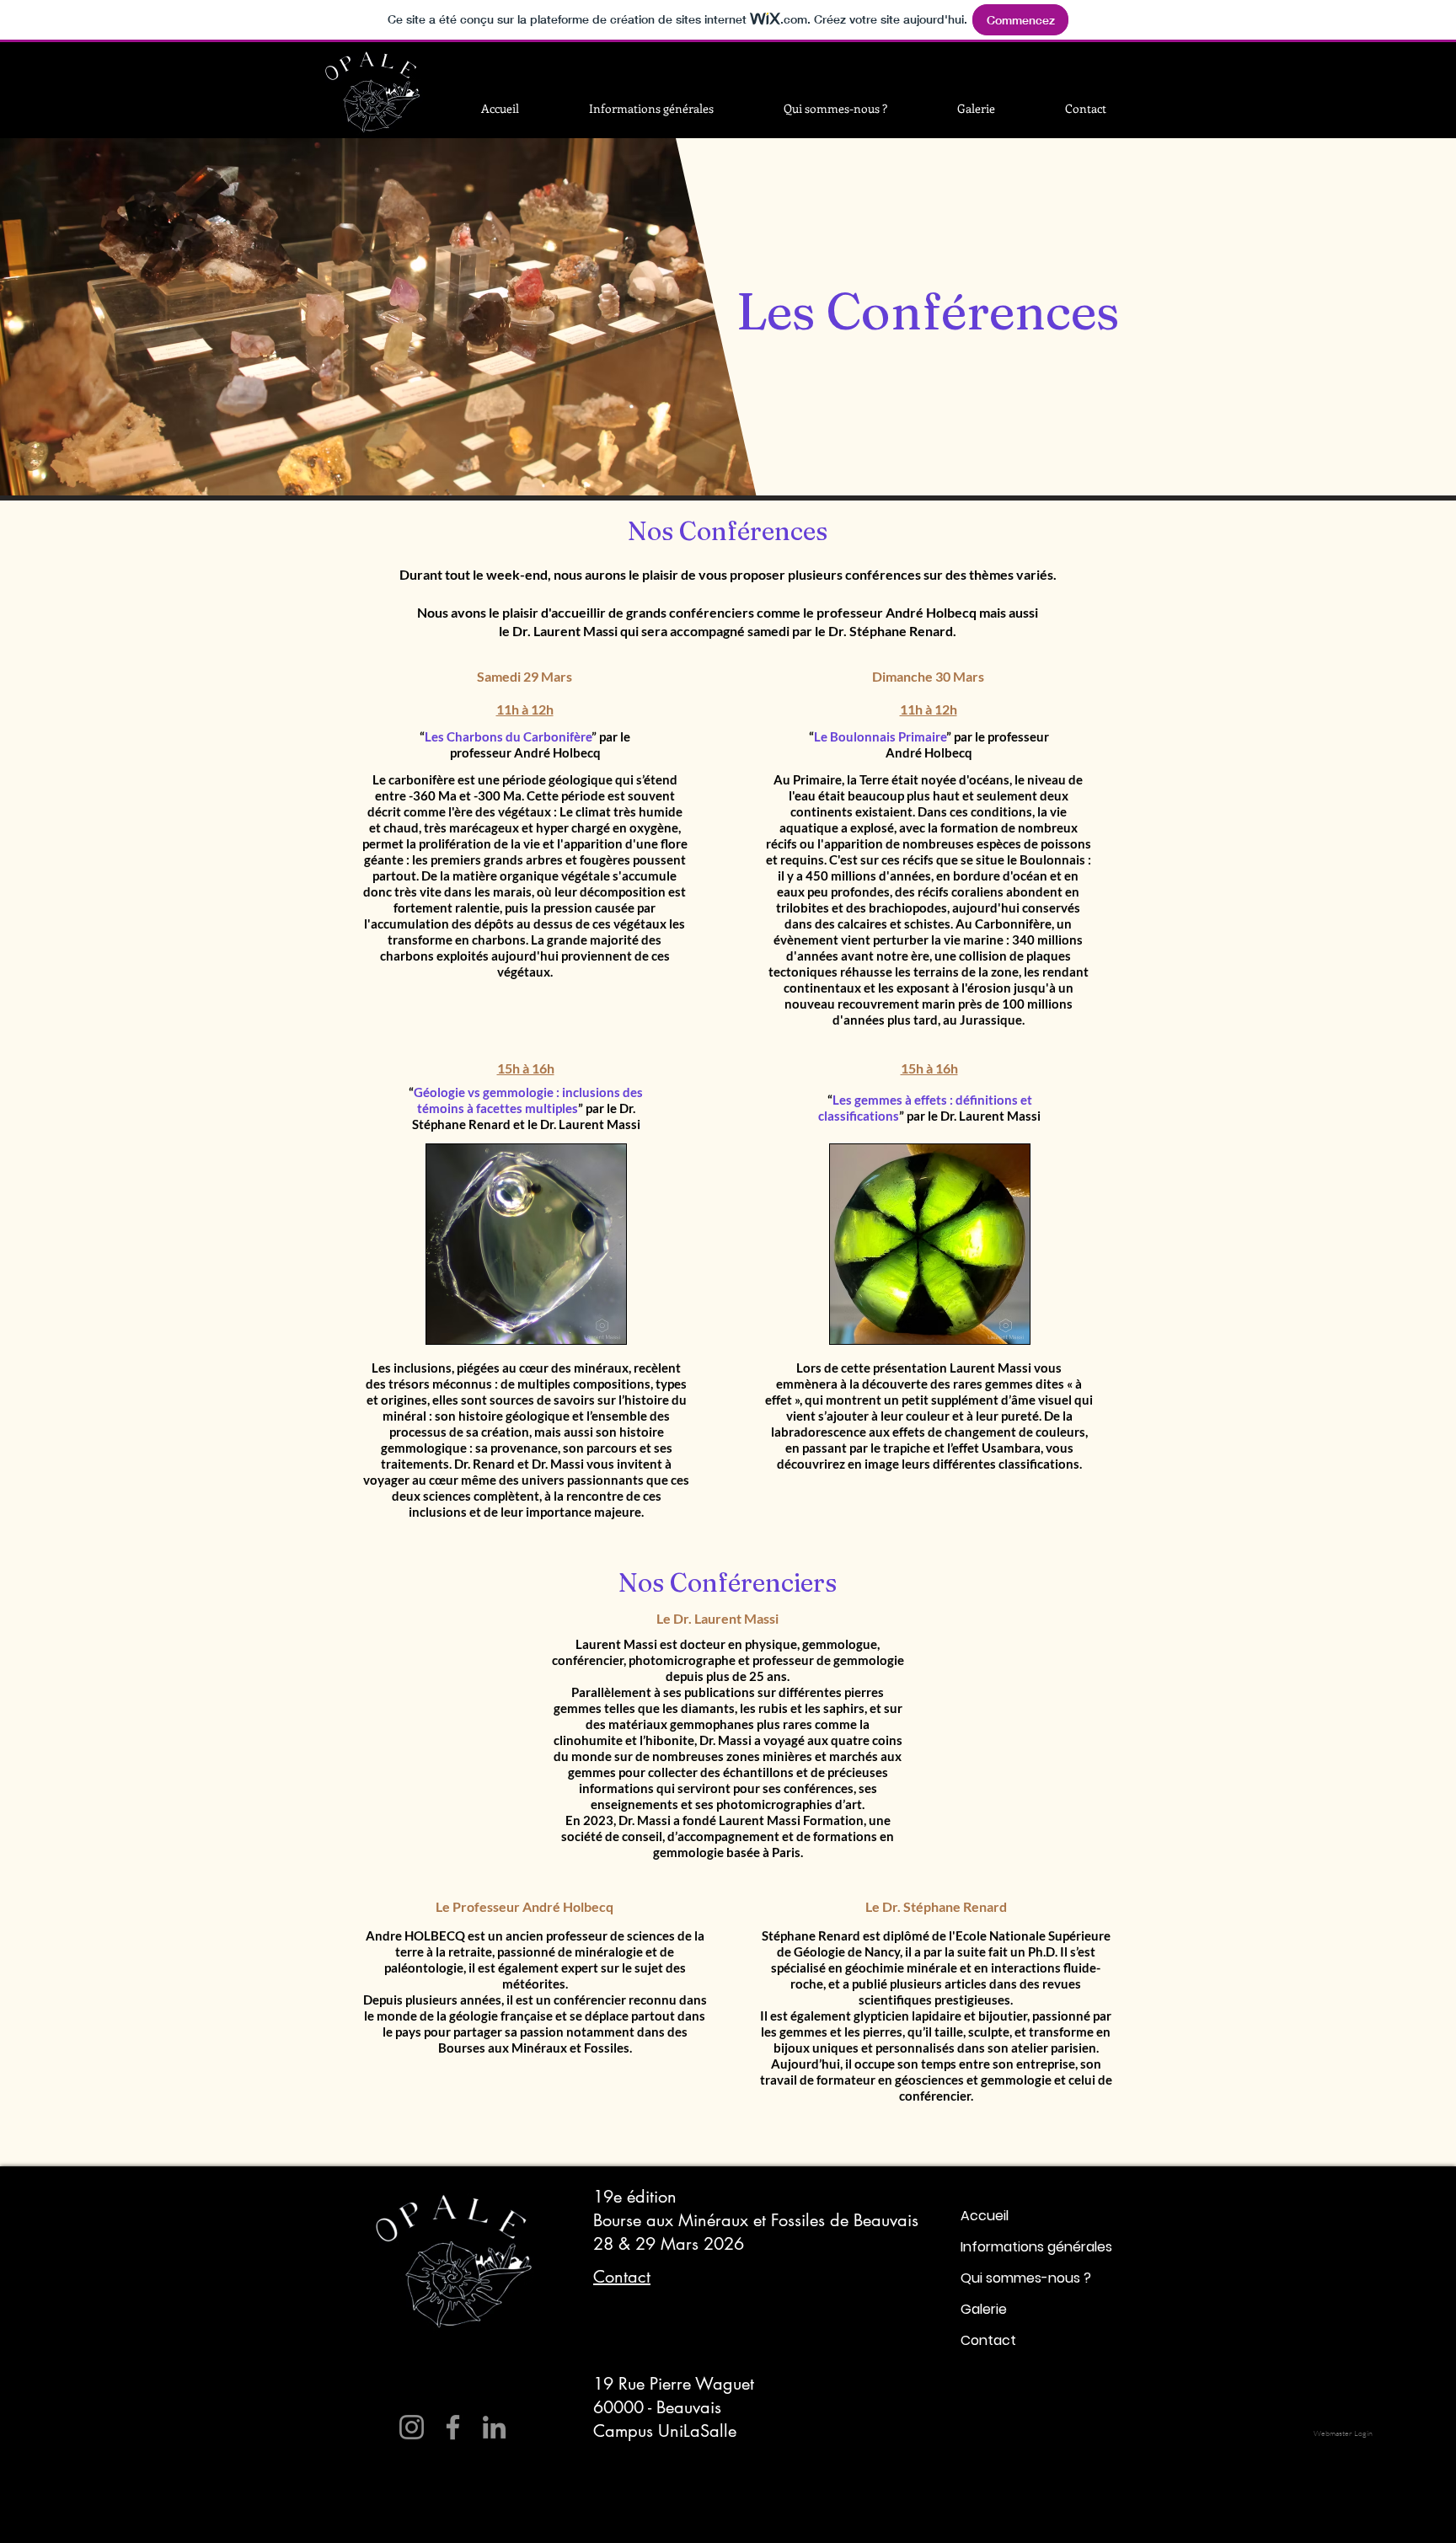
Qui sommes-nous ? (1026, 2278)
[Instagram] (412, 2427)
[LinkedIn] (494, 2427)
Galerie (984, 2309)
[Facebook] (453, 2427)
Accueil (985, 2216)
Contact (988, 2340)
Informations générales (1036, 2247)
